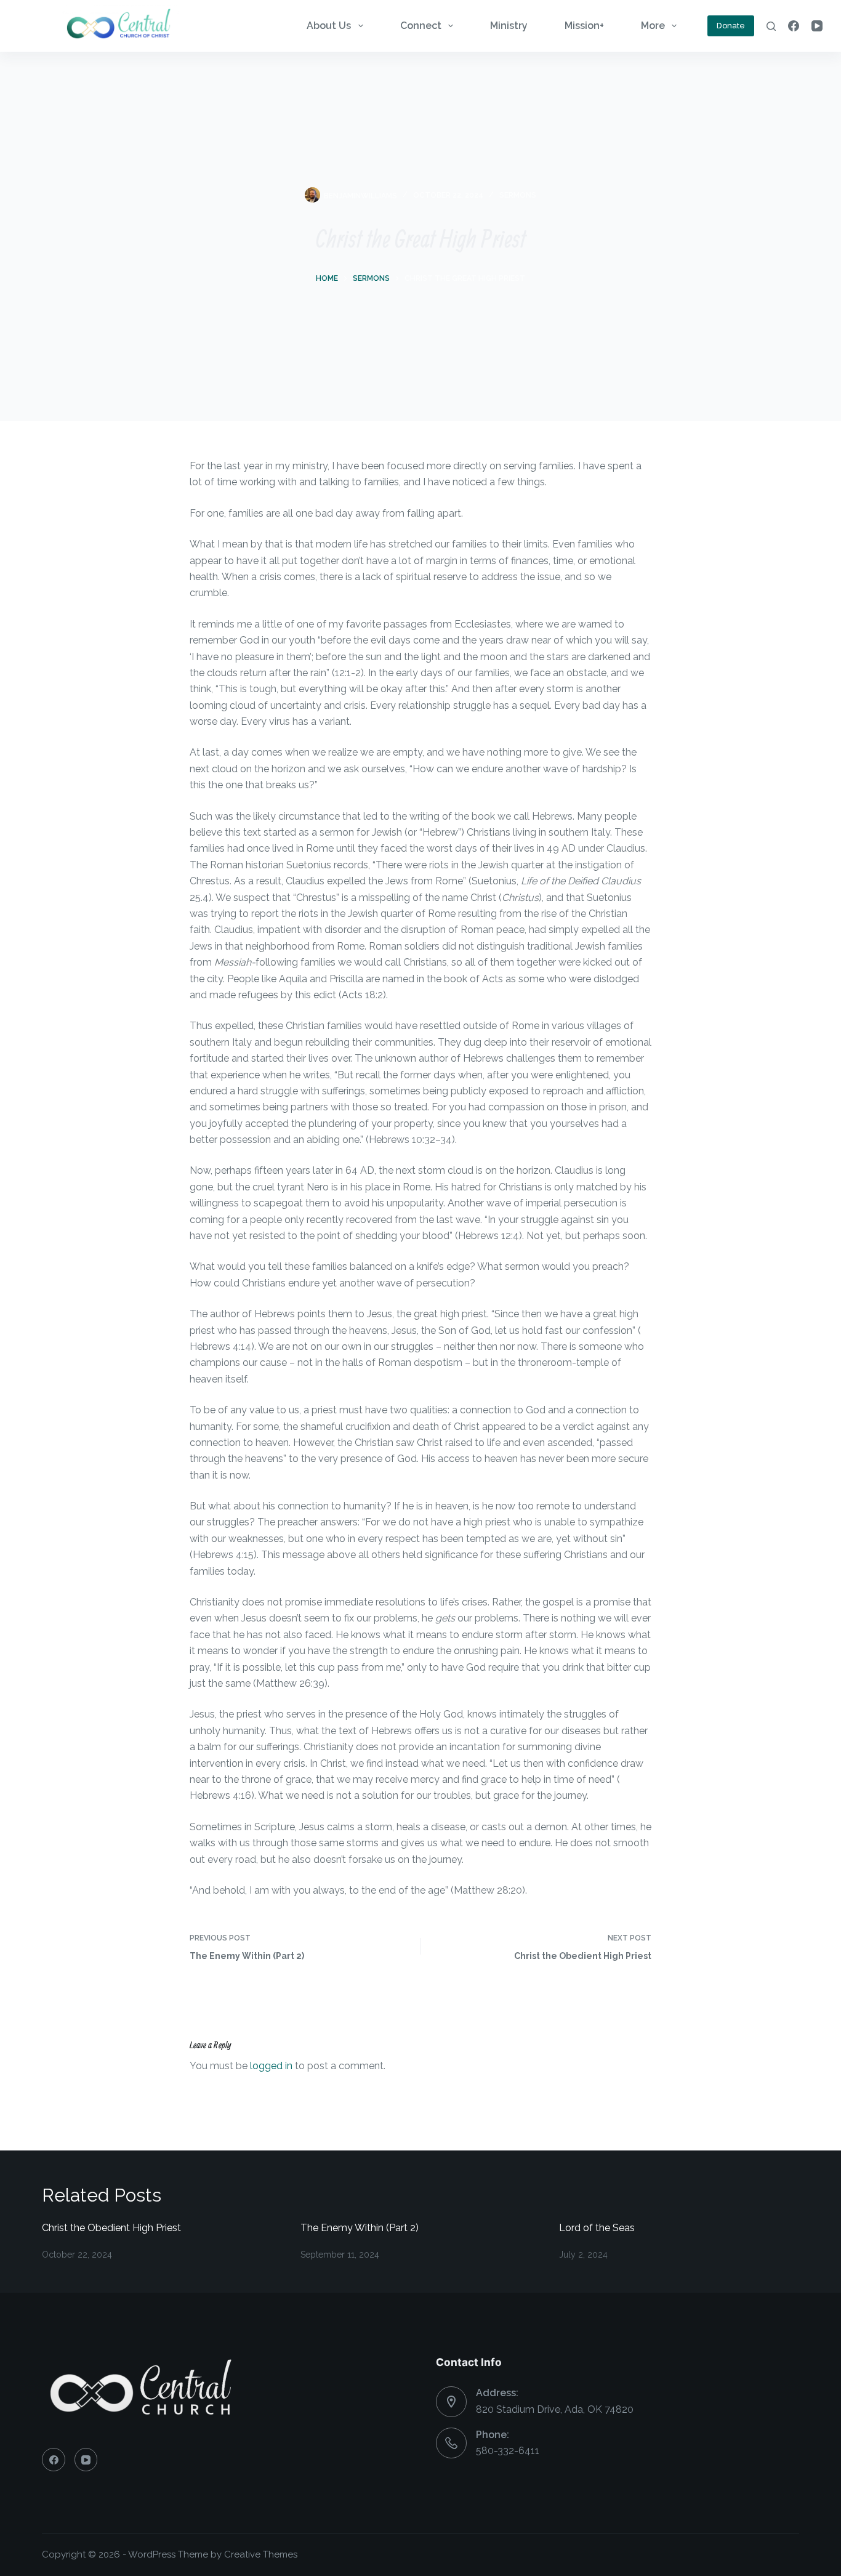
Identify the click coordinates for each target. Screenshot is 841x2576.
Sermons (518, 195)
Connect (421, 26)
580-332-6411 (508, 2451)
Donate (731, 26)
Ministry (509, 26)
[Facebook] (794, 26)
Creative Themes (261, 2554)
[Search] (771, 26)
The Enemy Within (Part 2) (360, 2228)
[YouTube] (817, 26)
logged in (271, 2066)
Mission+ (584, 26)
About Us (329, 26)
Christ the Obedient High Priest (111, 2228)
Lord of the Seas (597, 2228)
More (653, 26)
